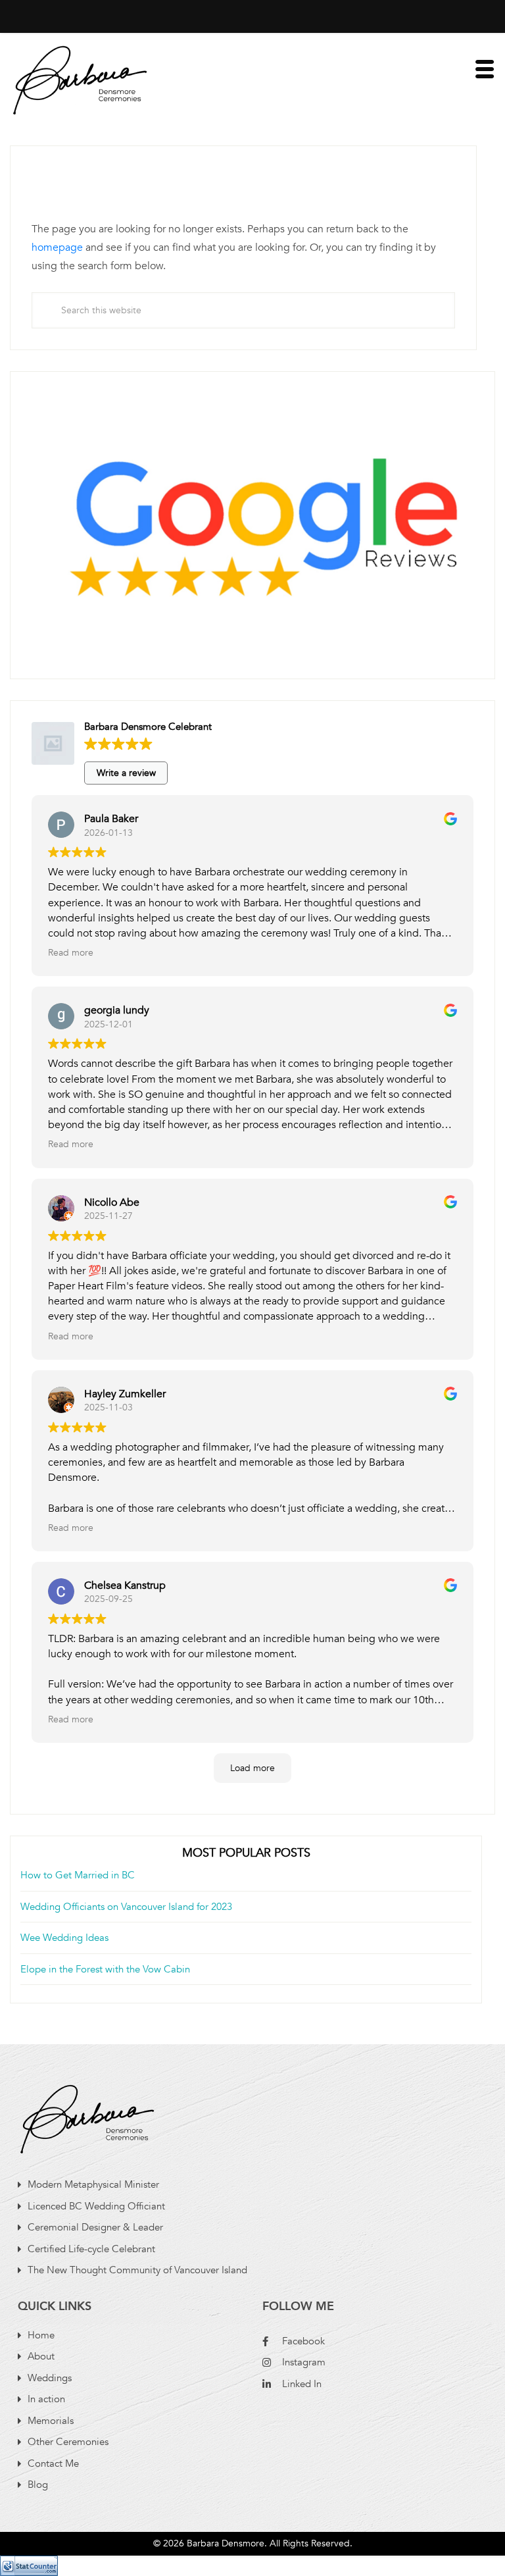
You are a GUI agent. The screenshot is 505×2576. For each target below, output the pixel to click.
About (41, 2356)
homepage (57, 247)
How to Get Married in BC (78, 1875)
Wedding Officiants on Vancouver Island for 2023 (126, 1907)
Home (41, 2335)
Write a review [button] (126, 773)
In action (46, 2399)
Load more (252, 1768)
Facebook (303, 2341)
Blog (38, 2485)
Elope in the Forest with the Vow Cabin (105, 1969)
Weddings (50, 2378)
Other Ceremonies (68, 2442)
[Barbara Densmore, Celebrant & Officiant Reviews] (252, 517)
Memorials (51, 2421)
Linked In (302, 2384)
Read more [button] (71, 953)
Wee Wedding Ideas (64, 1938)
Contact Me (53, 2463)
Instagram (304, 2362)
